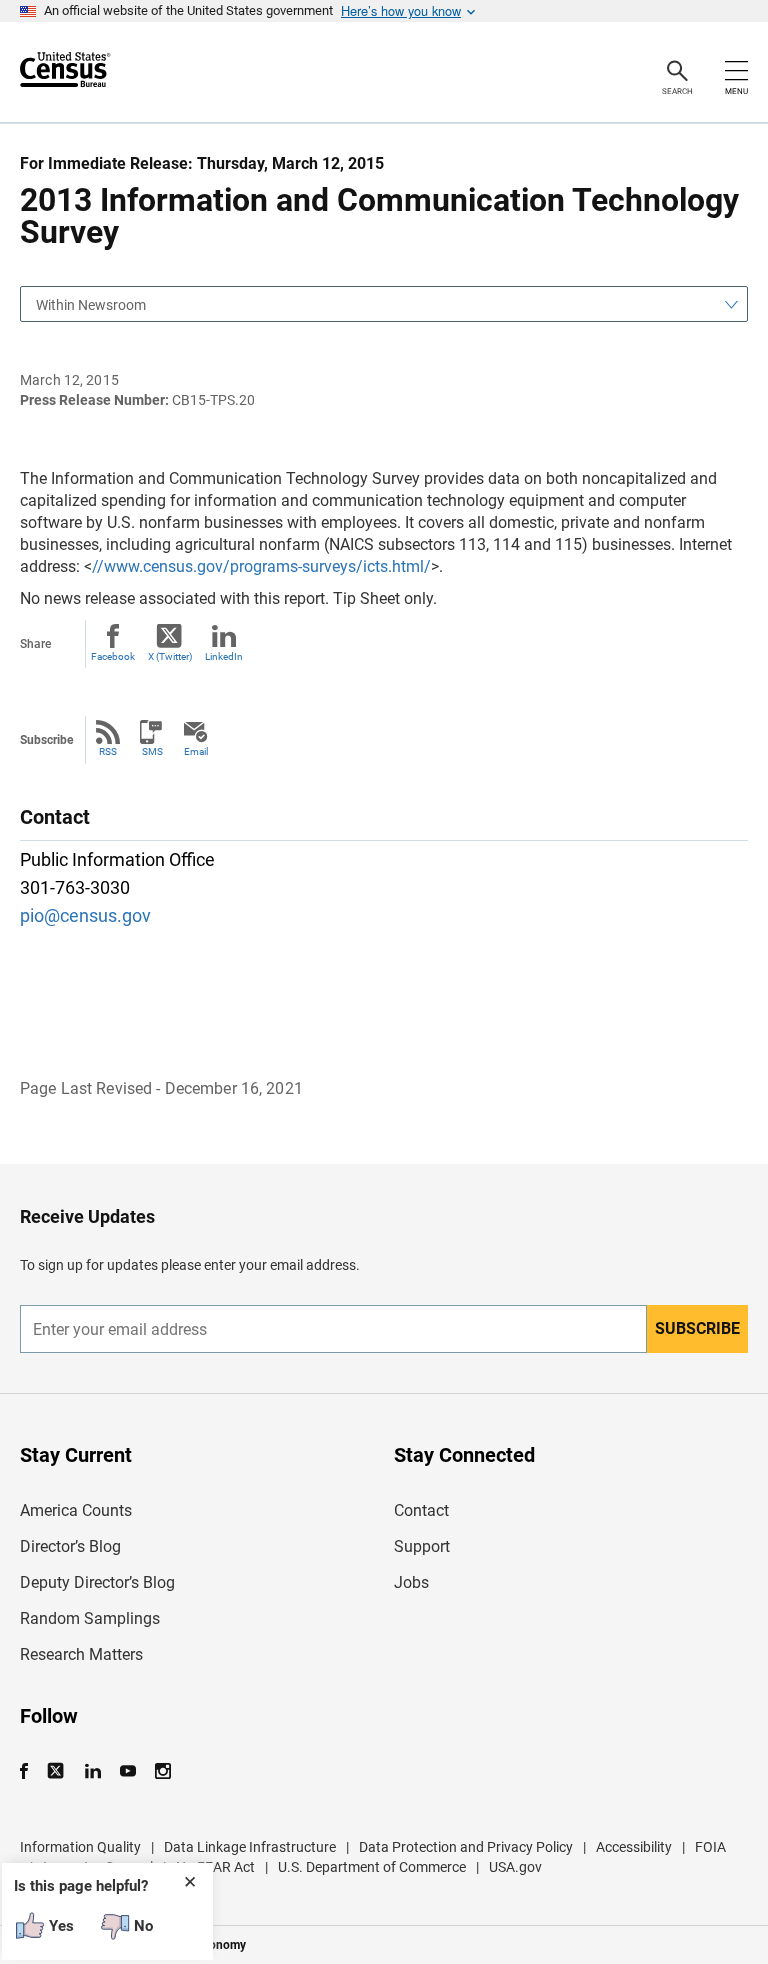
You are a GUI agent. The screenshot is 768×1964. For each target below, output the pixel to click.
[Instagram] (162, 1771)
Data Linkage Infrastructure (250, 1847)
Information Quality (80, 1847)
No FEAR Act (215, 1867)
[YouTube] (127, 1771)
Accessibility (634, 1847)
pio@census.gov (85, 915)
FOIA (710, 1847)
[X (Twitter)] (57, 1771)
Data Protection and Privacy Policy (466, 1847)
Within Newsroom (91, 305)
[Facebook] (30, 1771)
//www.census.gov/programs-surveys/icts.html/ (261, 566)
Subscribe (697, 1328)
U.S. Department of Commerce (372, 1867)
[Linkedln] (92, 1771)
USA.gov (515, 1867)
